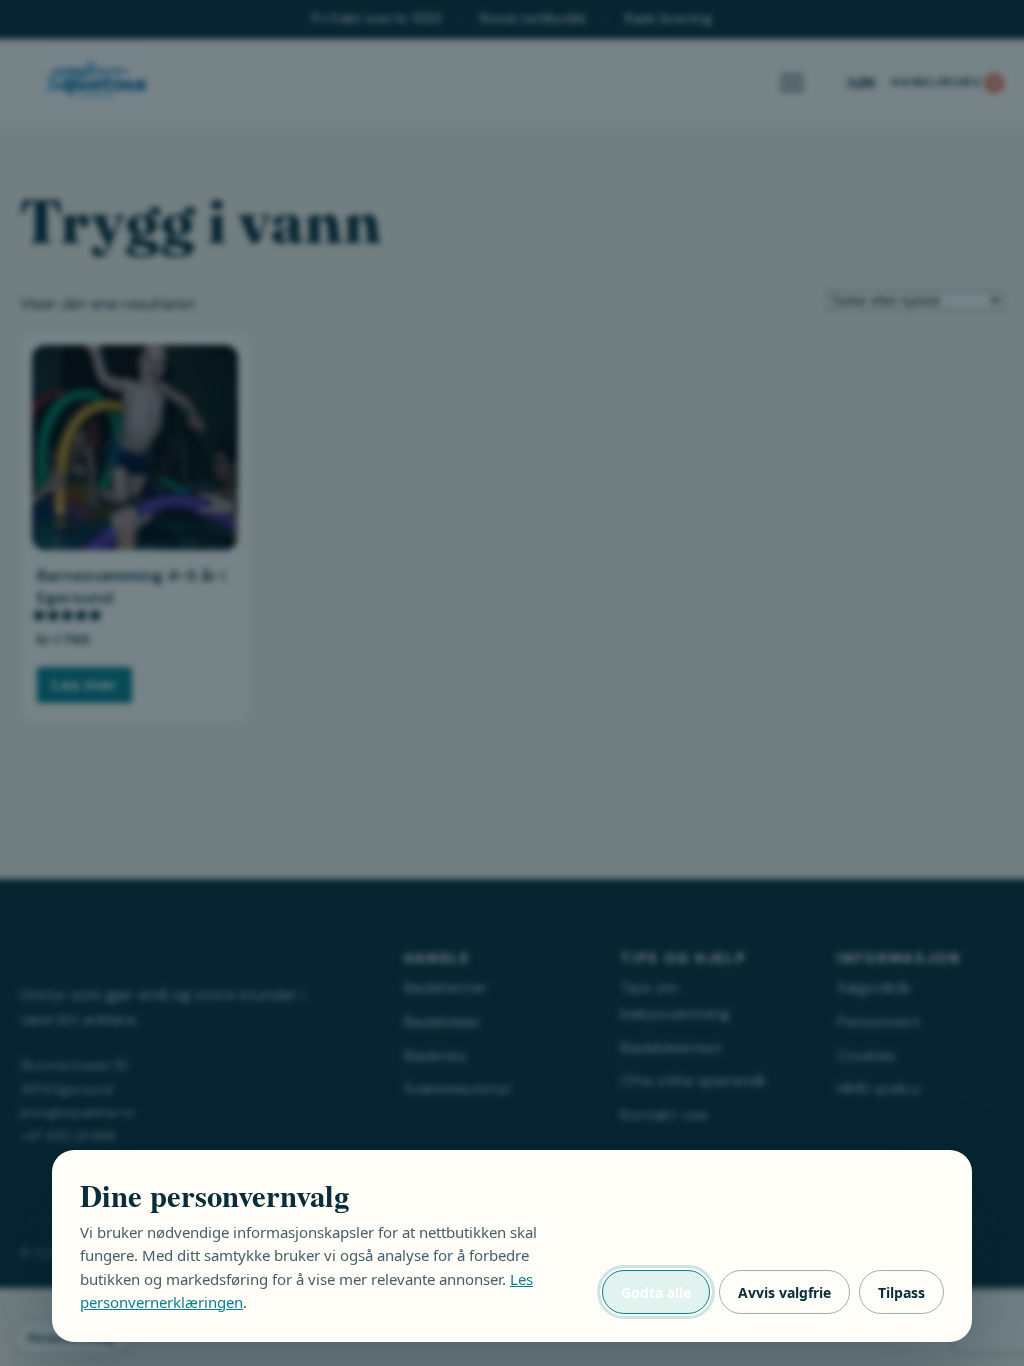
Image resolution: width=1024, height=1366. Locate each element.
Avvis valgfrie (784, 1292)
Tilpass (901, 1292)
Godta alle (656, 1292)
